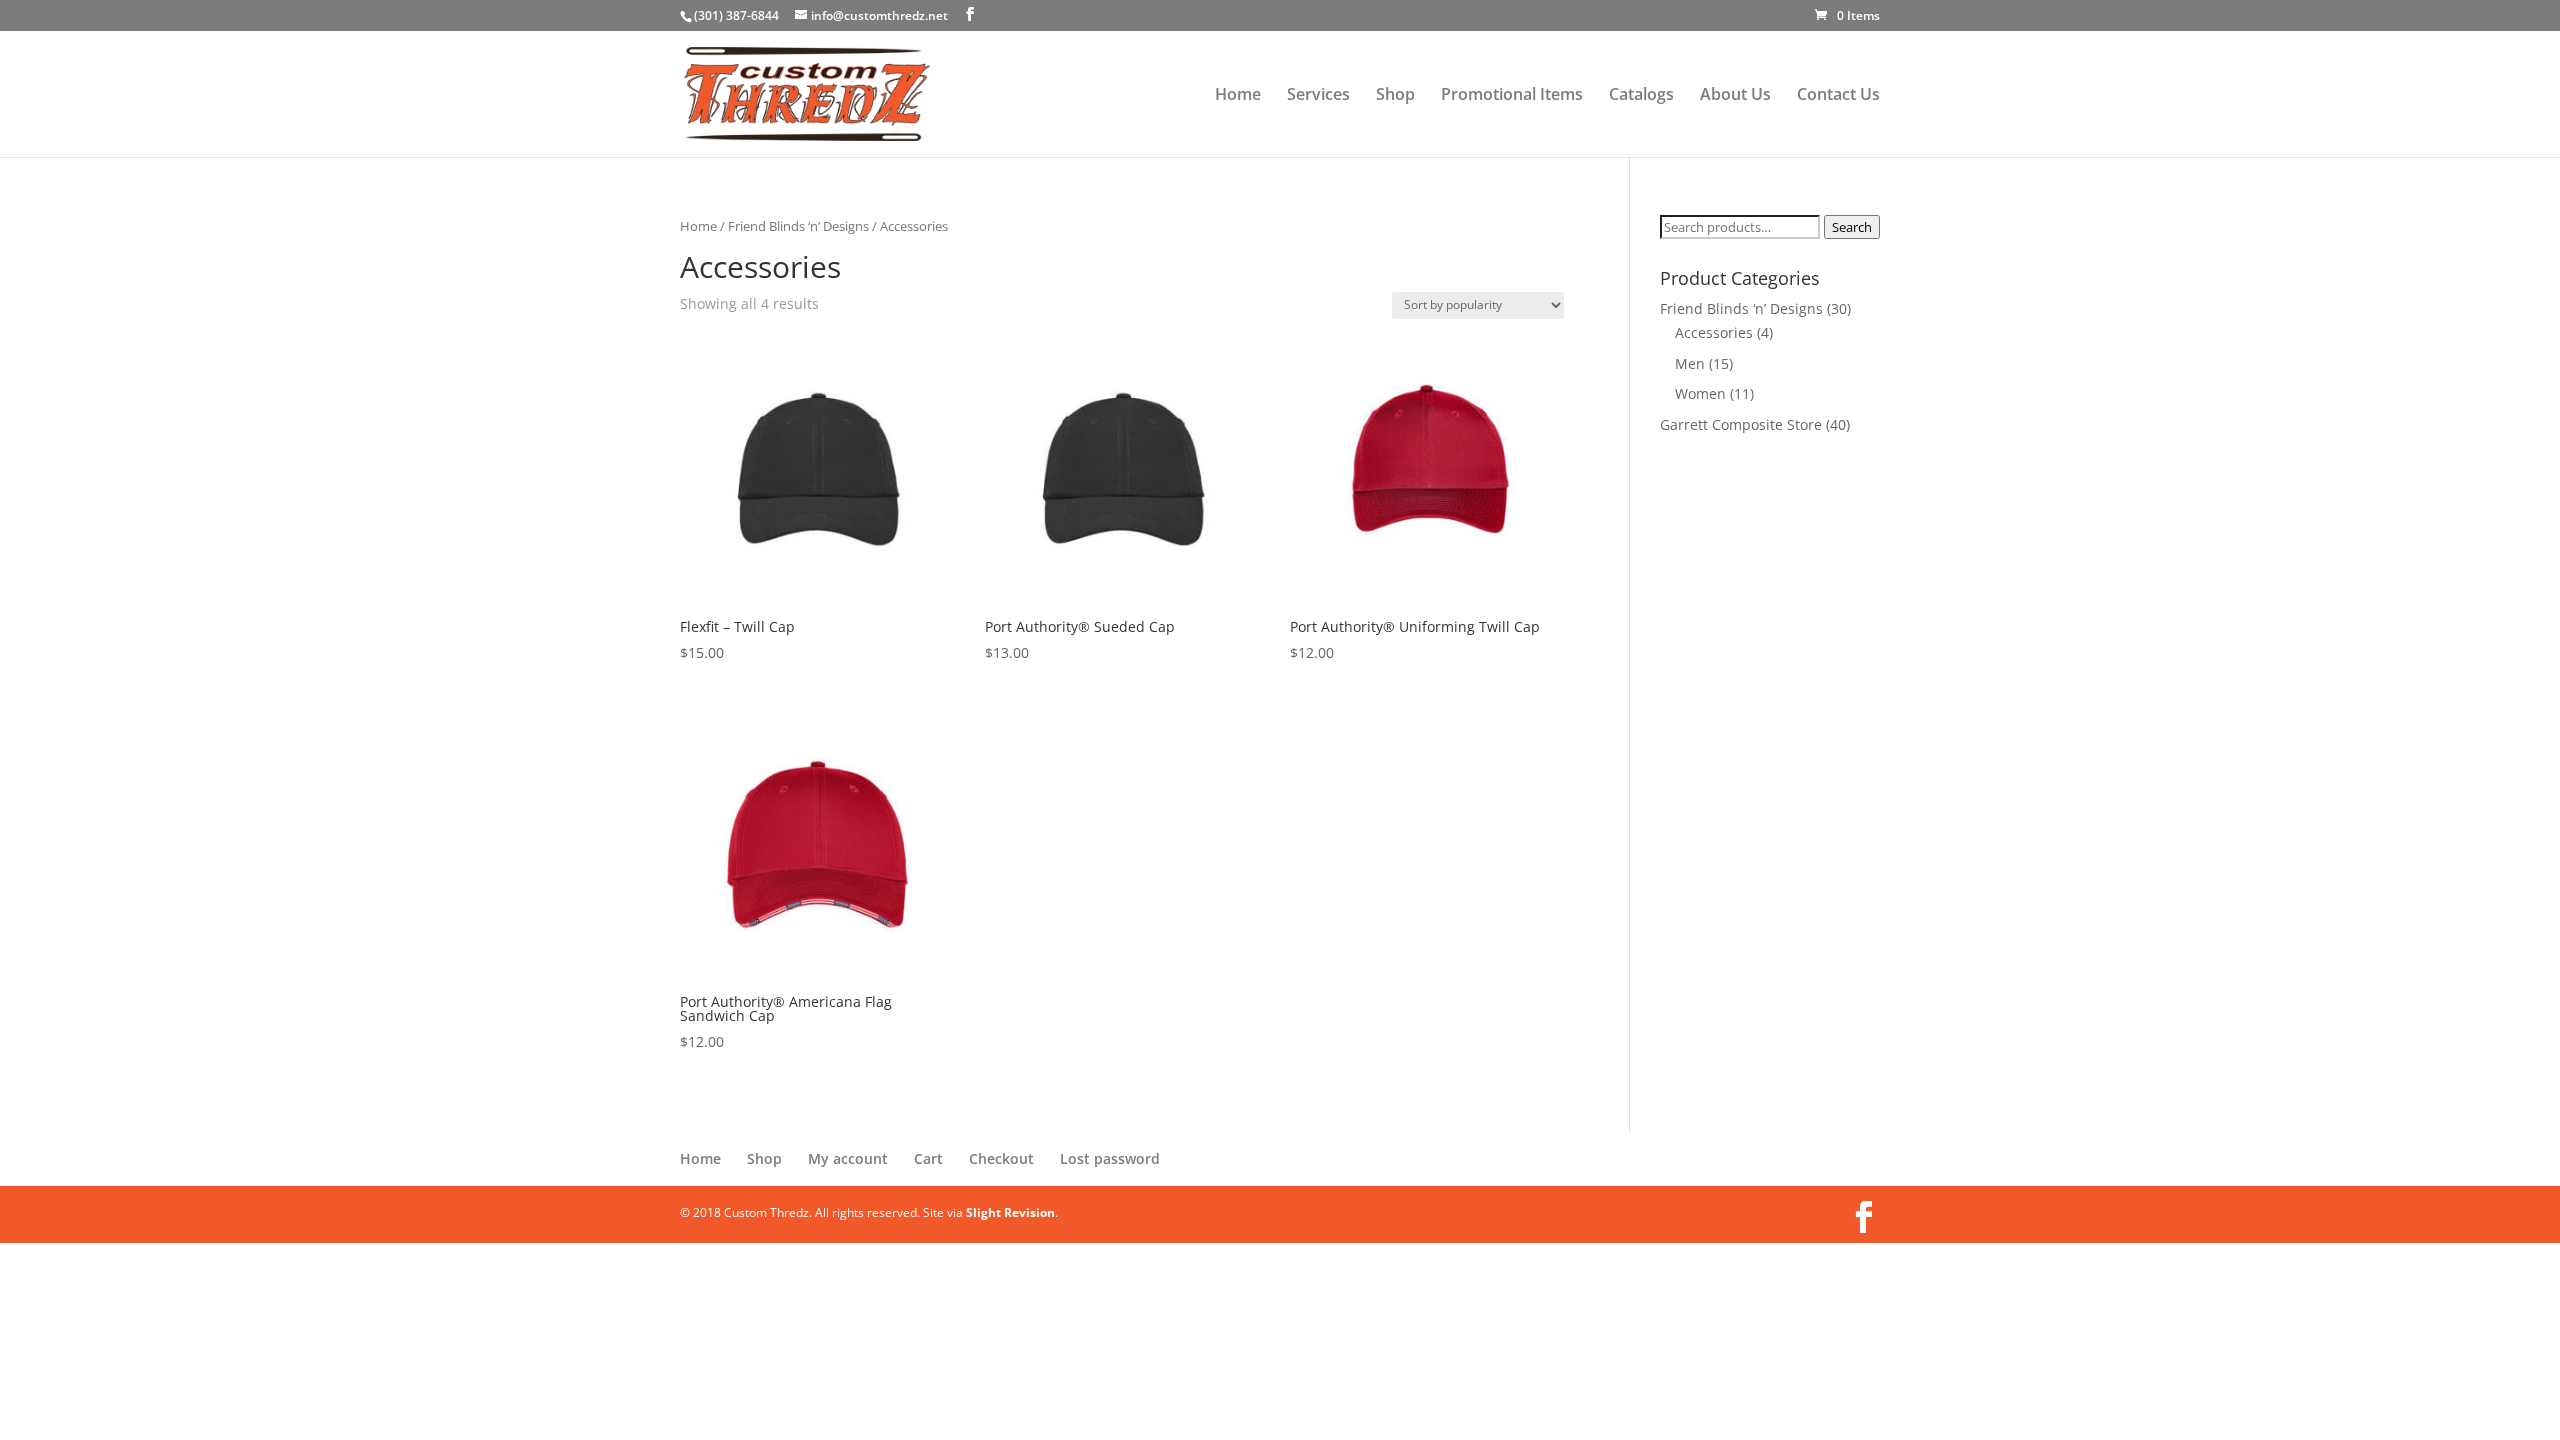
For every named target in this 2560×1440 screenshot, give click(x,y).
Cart (928, 1158)
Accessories (1714, 332)
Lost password (1110, 1158)
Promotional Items (1512, 96)
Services (1318, 96)
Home (1238, 96)
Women (1700, 393)
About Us (1735, 96)
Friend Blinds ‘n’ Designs (798, 226)
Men (1690, 363)
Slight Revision (1010, 1212)
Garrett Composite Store (1741, 424)
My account (848, 1158)
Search (1852, 227)
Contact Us (1838, 96)
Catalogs (1641, 96)
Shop (1395, 96)
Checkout (1001, 1158)
